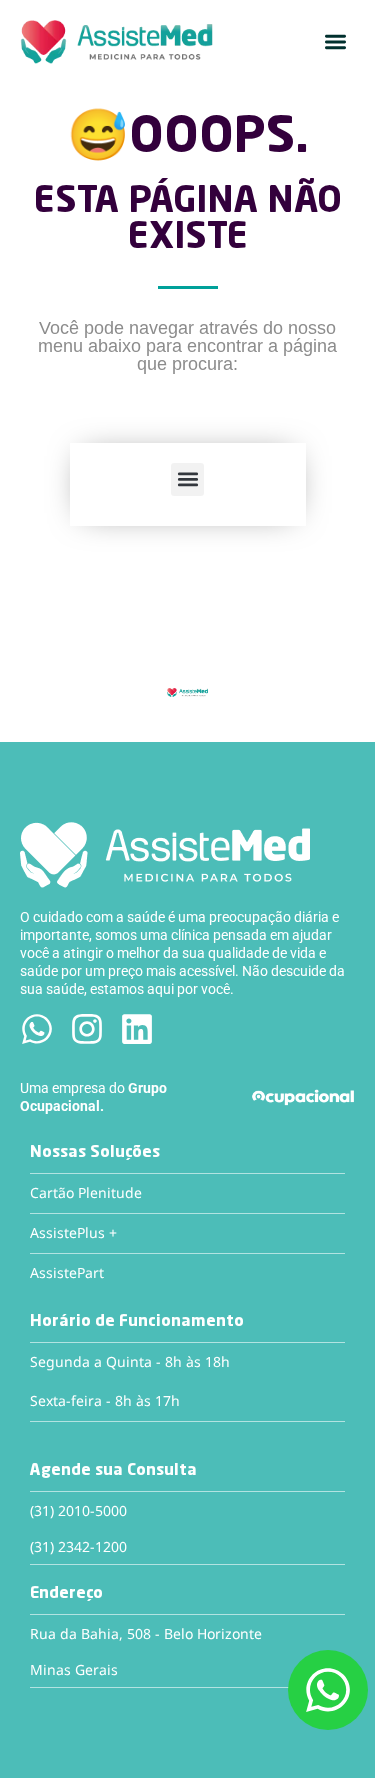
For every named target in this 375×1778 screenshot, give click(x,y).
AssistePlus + (73, 1232)
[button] (335, 42)
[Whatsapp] (37, 1029)
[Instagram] (87, 1029)
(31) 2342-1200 (78, 1546)
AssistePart (67, 1272)
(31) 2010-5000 (78, 1510)
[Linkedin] (137, 1029)
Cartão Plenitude (86, 1192)
